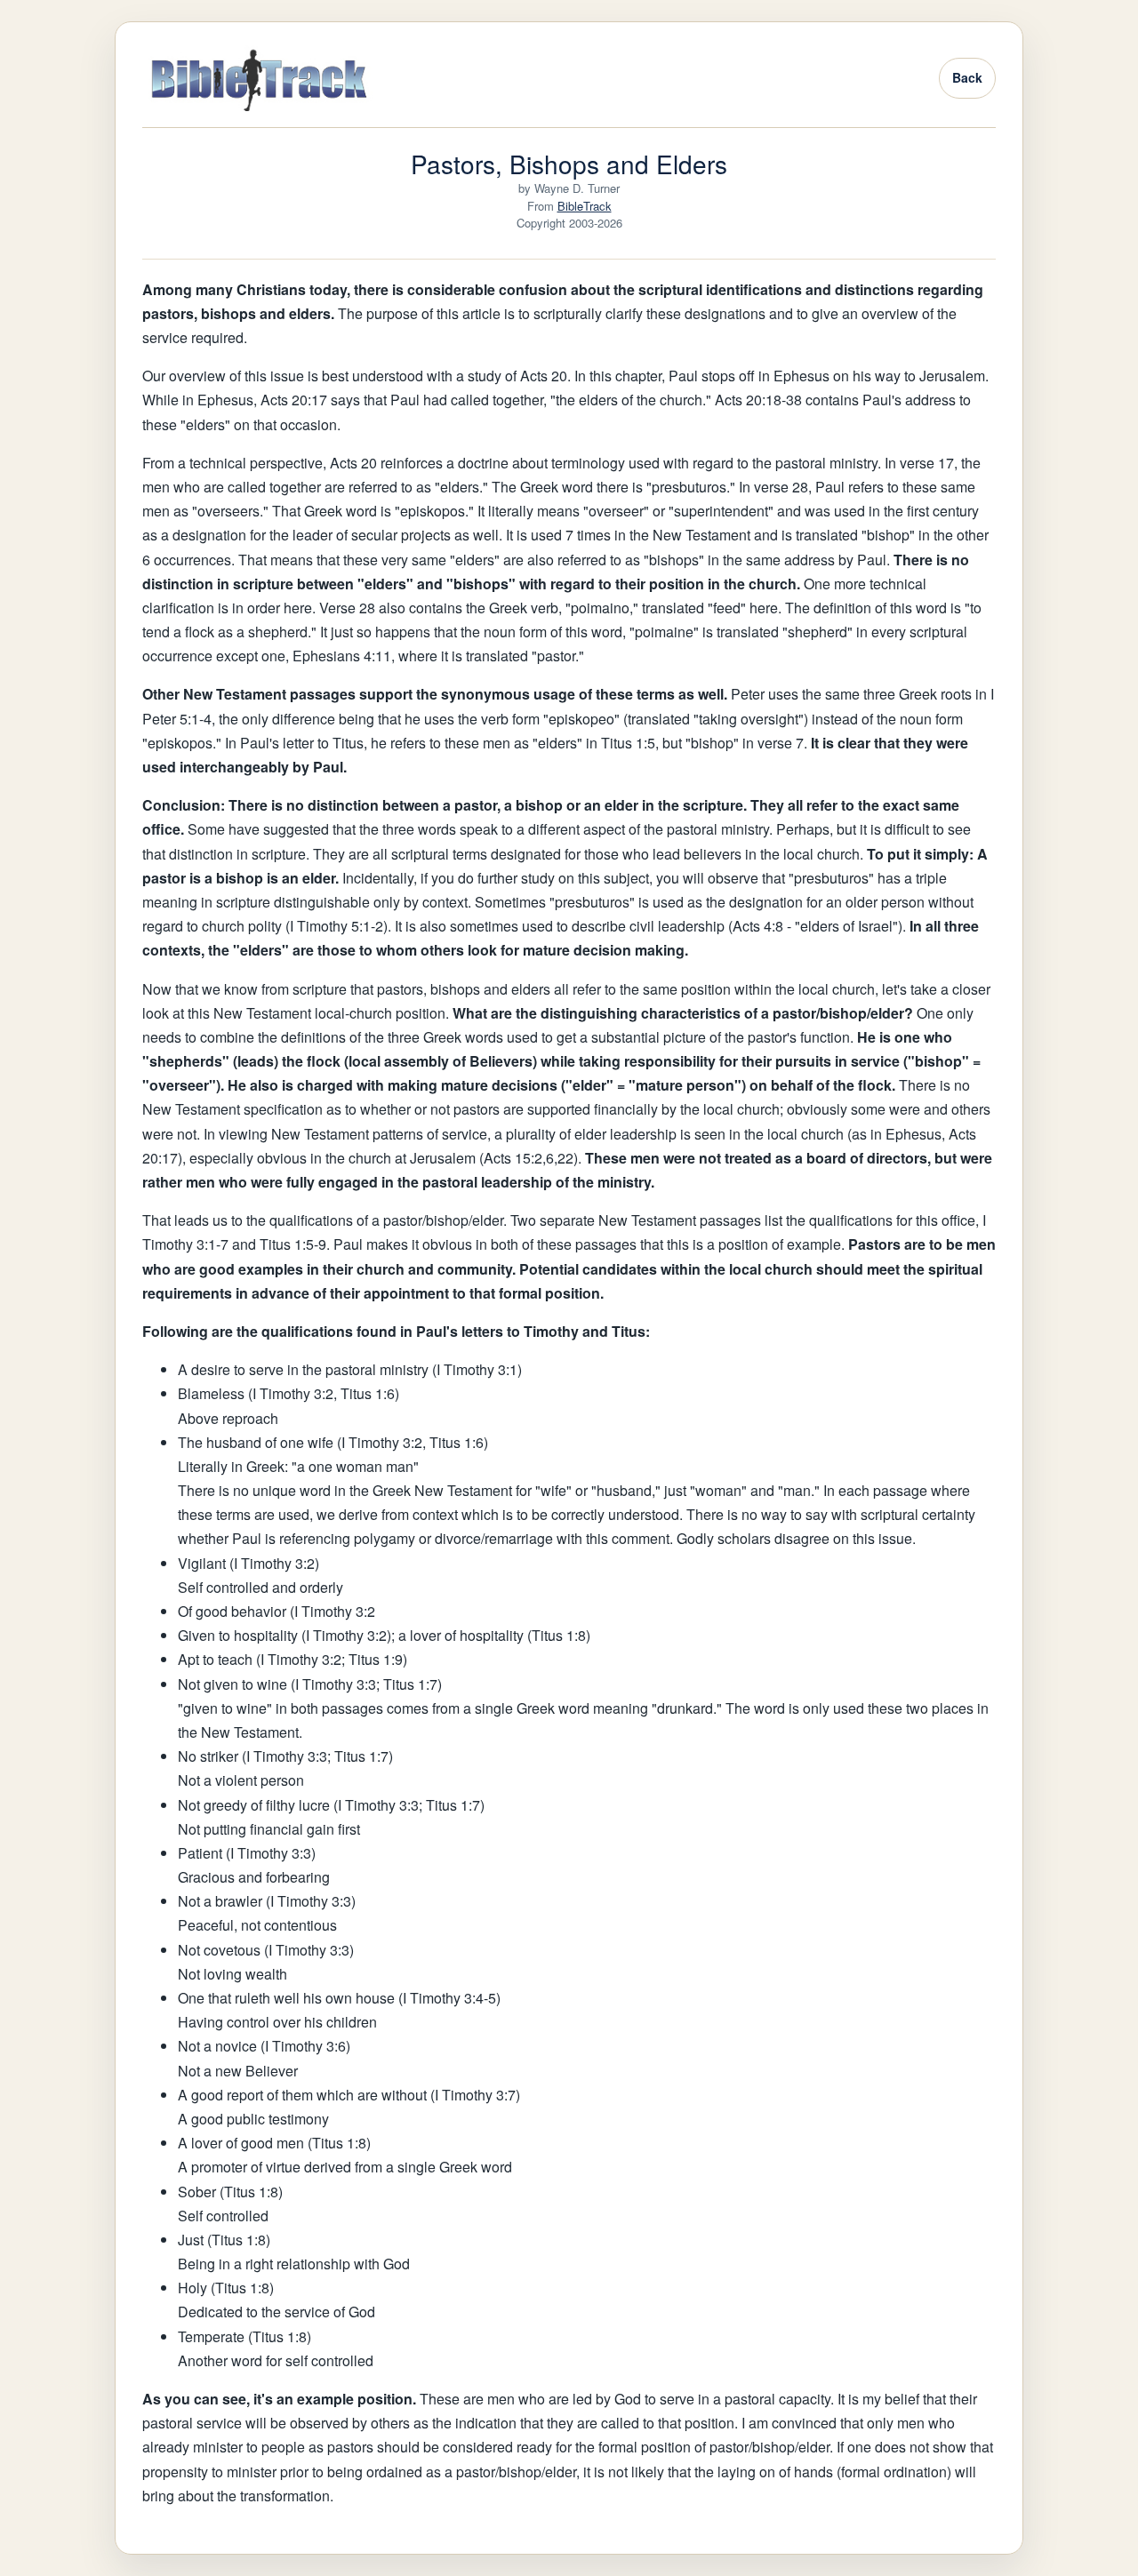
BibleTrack (585, 206)
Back (967, 77)
